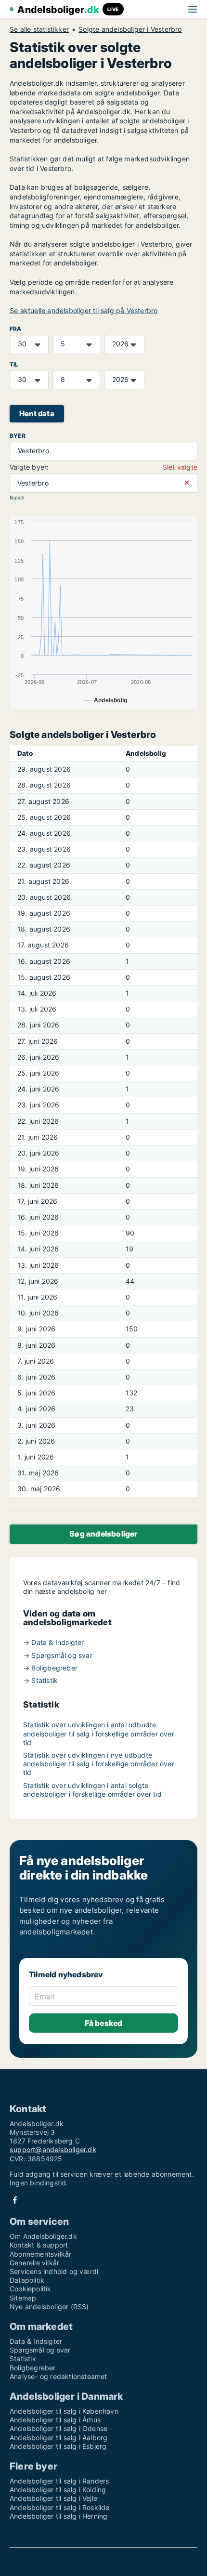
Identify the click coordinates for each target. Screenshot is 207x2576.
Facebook (15, 2200)
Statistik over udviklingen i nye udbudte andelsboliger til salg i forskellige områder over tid (99, 1764)
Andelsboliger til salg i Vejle (53, 2498)
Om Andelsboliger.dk (43, 2236)
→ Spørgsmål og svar (58, 1655)
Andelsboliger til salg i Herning (58, 2516)
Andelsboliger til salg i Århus (55, 2420)
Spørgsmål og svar (40, 2350)
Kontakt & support (39, 2245)
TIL (14, 364)
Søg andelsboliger (103, 1534)
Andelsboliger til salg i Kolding (58, 2490)
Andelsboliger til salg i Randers (59, 2481)
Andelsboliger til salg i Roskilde (60, 2507)
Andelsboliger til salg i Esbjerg (58, 2446)
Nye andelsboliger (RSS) (49, 2307)
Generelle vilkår (34, 2263)
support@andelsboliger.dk (53, 2149)
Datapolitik (27, 2280)
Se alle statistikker (39, 29)
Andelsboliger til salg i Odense (58, 2428)
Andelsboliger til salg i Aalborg (58, 2438)
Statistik (23, 2359)
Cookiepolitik (31, 2289)
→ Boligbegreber (50, 1668)
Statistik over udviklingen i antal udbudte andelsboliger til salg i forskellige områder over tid (99, 1733)
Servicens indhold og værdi (54, 2271)
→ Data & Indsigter (54, 1642)
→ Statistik (40, 1680)
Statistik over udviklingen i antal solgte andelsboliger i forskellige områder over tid (92, 1790)
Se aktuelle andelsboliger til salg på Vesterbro (84, 310)
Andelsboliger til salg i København (64, 2411)
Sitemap (23, 2298)
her (102, 1591)
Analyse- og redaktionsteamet (58, 2376)
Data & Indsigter (36, 2341)
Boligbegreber (33, 2368)
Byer (18, 436)
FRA (16, 329)
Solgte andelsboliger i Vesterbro (130, 29)
